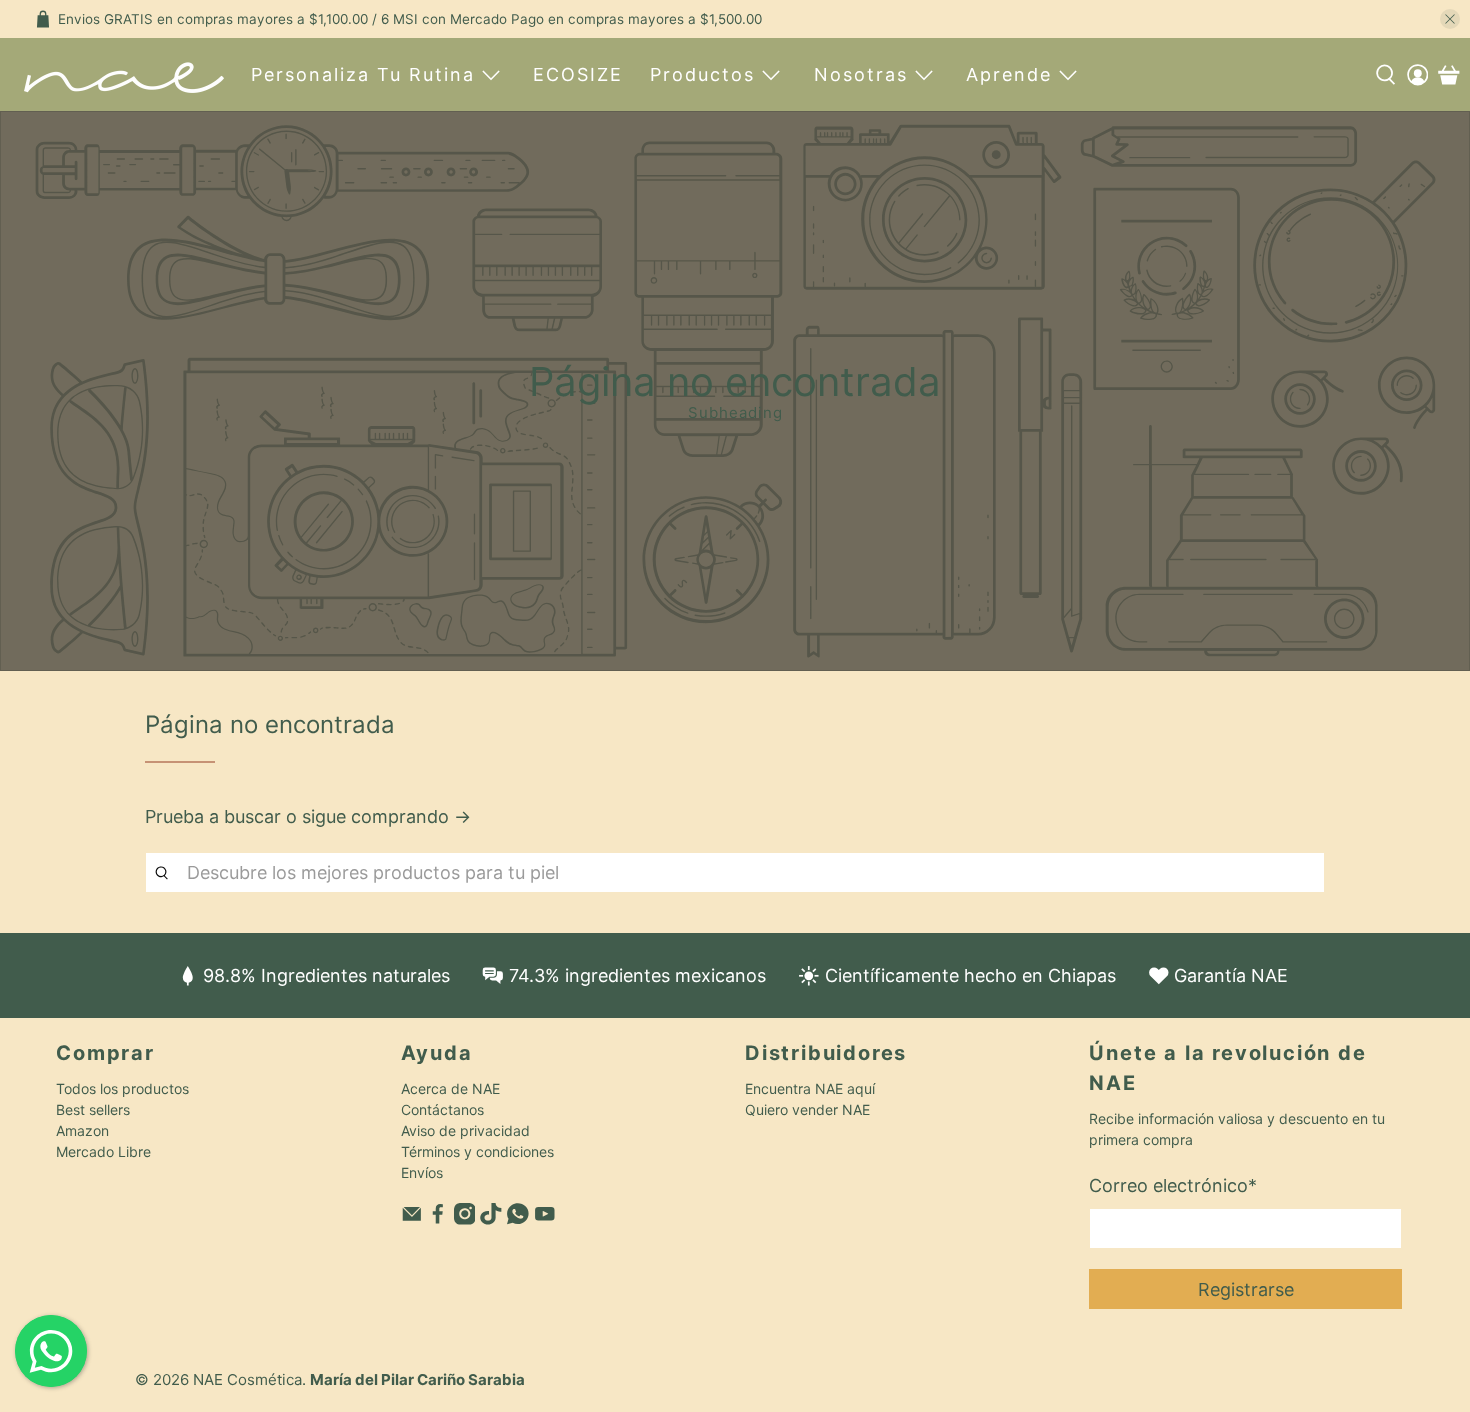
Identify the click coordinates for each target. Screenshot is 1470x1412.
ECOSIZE (578, 74)
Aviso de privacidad (465, 1130)
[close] (1450, 19)
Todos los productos (122, 1088)
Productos (702, 74)
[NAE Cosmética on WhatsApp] (518, 1219)
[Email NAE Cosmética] (412, 1219)
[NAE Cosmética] (124, 74)
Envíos (422, 1172)
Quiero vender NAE (807, 1109)
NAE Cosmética (247, 1379)
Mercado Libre (103, 1151)
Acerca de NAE (450, 1088)
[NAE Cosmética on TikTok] (491, 1219)
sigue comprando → (386, 816)
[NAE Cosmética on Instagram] (465, 1219)
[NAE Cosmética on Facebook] (438, 1219)
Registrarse (1246, 1289)
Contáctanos (442, 1109)
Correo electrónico (1173, 1185)
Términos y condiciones (477, 1151)
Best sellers (93, 1109)
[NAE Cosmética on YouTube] (545, 1219)
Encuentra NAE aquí (810, 1088)
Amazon (82, 1130)
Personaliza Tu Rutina (363, 74)
